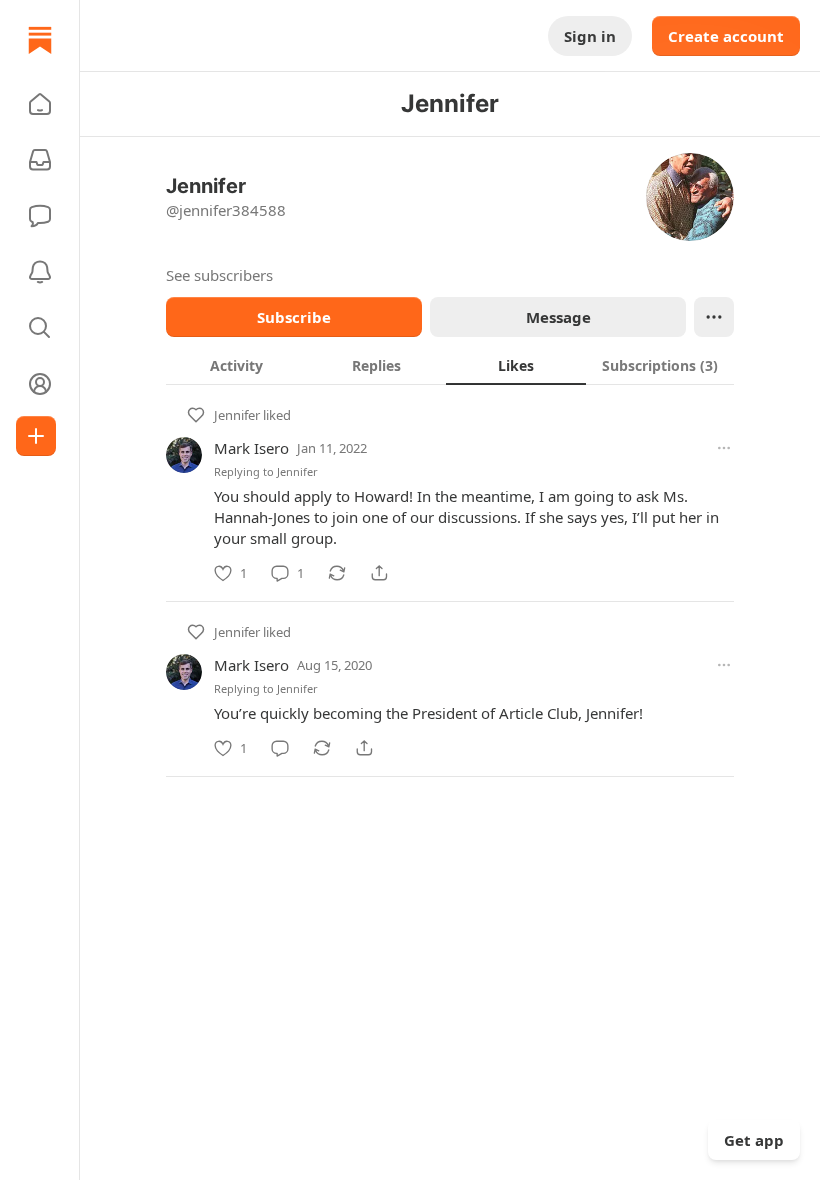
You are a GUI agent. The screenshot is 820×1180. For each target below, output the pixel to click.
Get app (754, 1140)
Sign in (590, 36)
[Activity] (40, 272)
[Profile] (40, 384)
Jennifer (237, 415)
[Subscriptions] (40, 160)
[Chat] (40, 216)
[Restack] (337, 573)
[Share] (379, 573)
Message (558, 317)
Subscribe (294, 317)
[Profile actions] (714, 317)
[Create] (36, 436)
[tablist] (450, 365)
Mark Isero (251, 448)
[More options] (724, 448)
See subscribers (219, 275)
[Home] (40, 40)
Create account (726, 36)
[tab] (236, 365)
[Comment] (280, 748)
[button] (40, 104)
